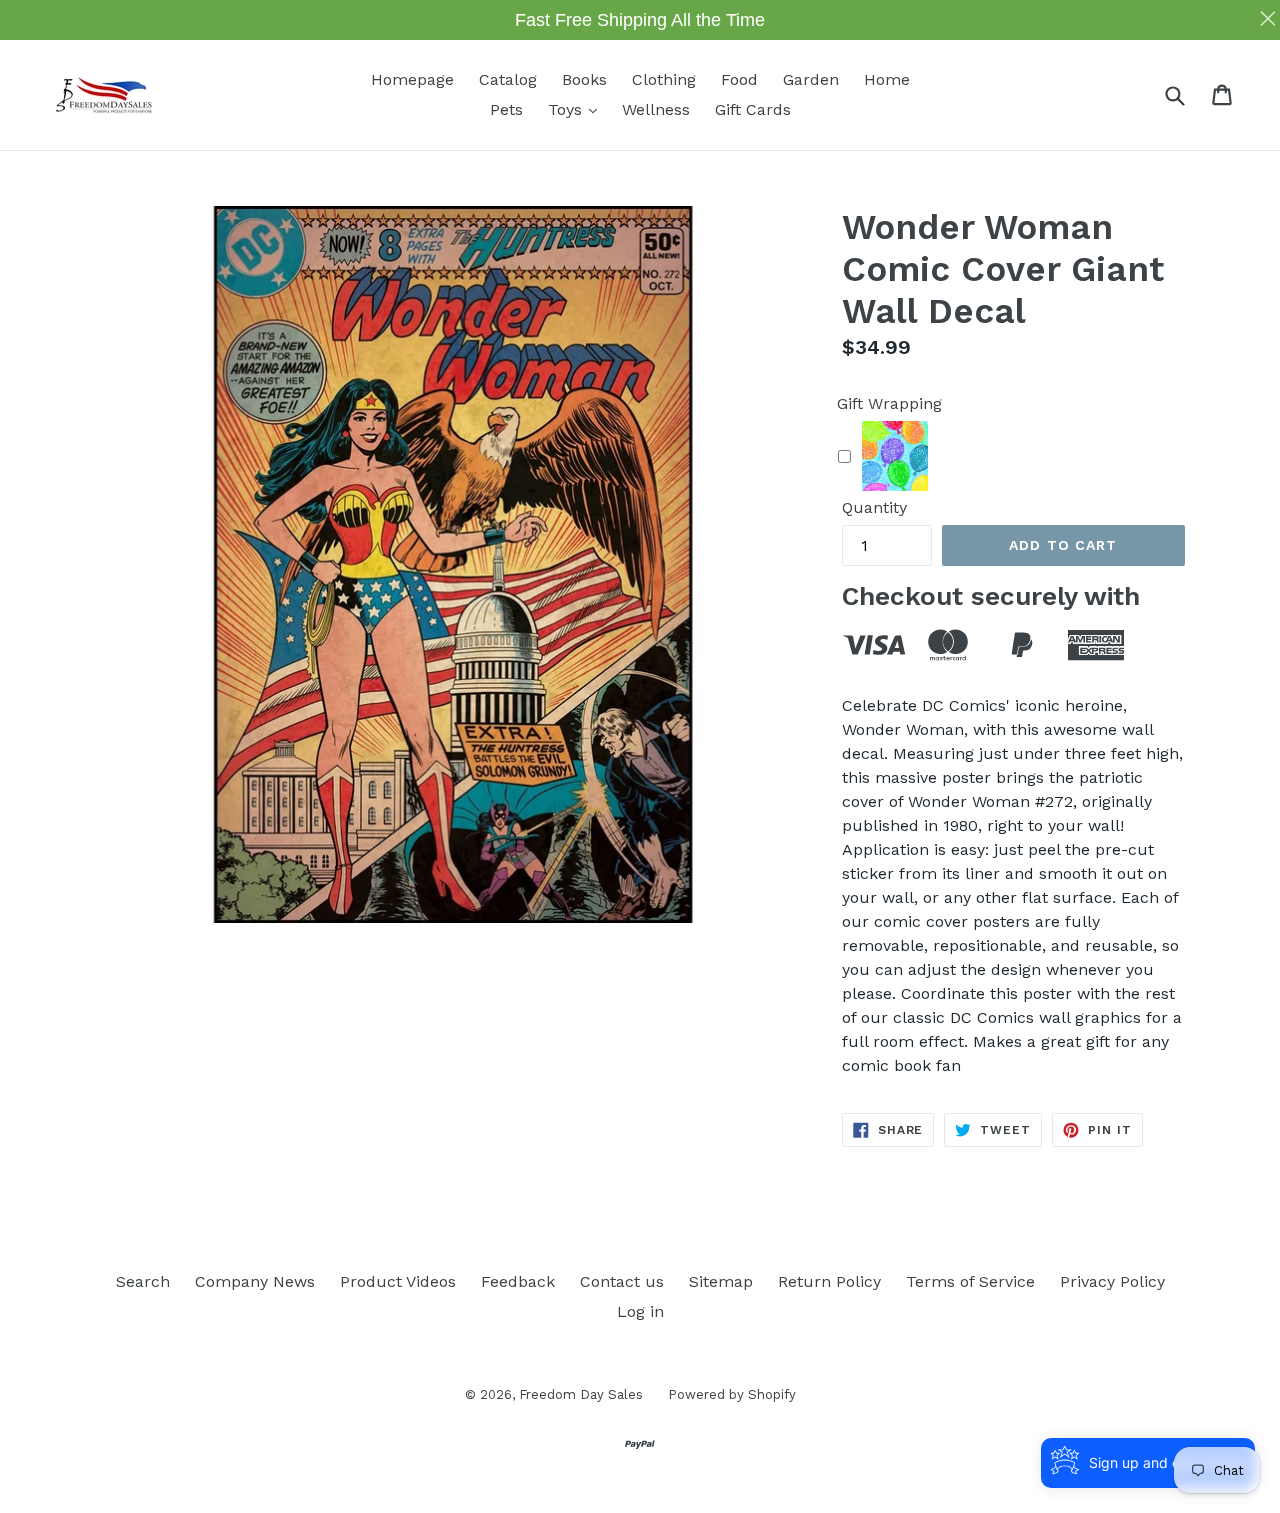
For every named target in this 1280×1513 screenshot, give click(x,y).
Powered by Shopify (732, 1394)
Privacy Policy (1112, 1281)
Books (584, 79)
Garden (811, 79)
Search (143, 1281)
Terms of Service (970, 1281)
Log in (640, 1311)
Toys (577, 109)
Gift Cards (753, 109)
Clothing (664, 79)
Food (739, 79)
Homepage (412, 79)
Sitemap (721, 1281)
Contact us (622, 1281)
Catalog (508, 79)
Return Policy (829, 1281)
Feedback (518, 1281)
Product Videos (398, 1281)
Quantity (874, 507)
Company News (255, 1281)
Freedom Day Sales (581, 1394)
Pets (506, 109)
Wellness (656, 109)
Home (887, 79)
